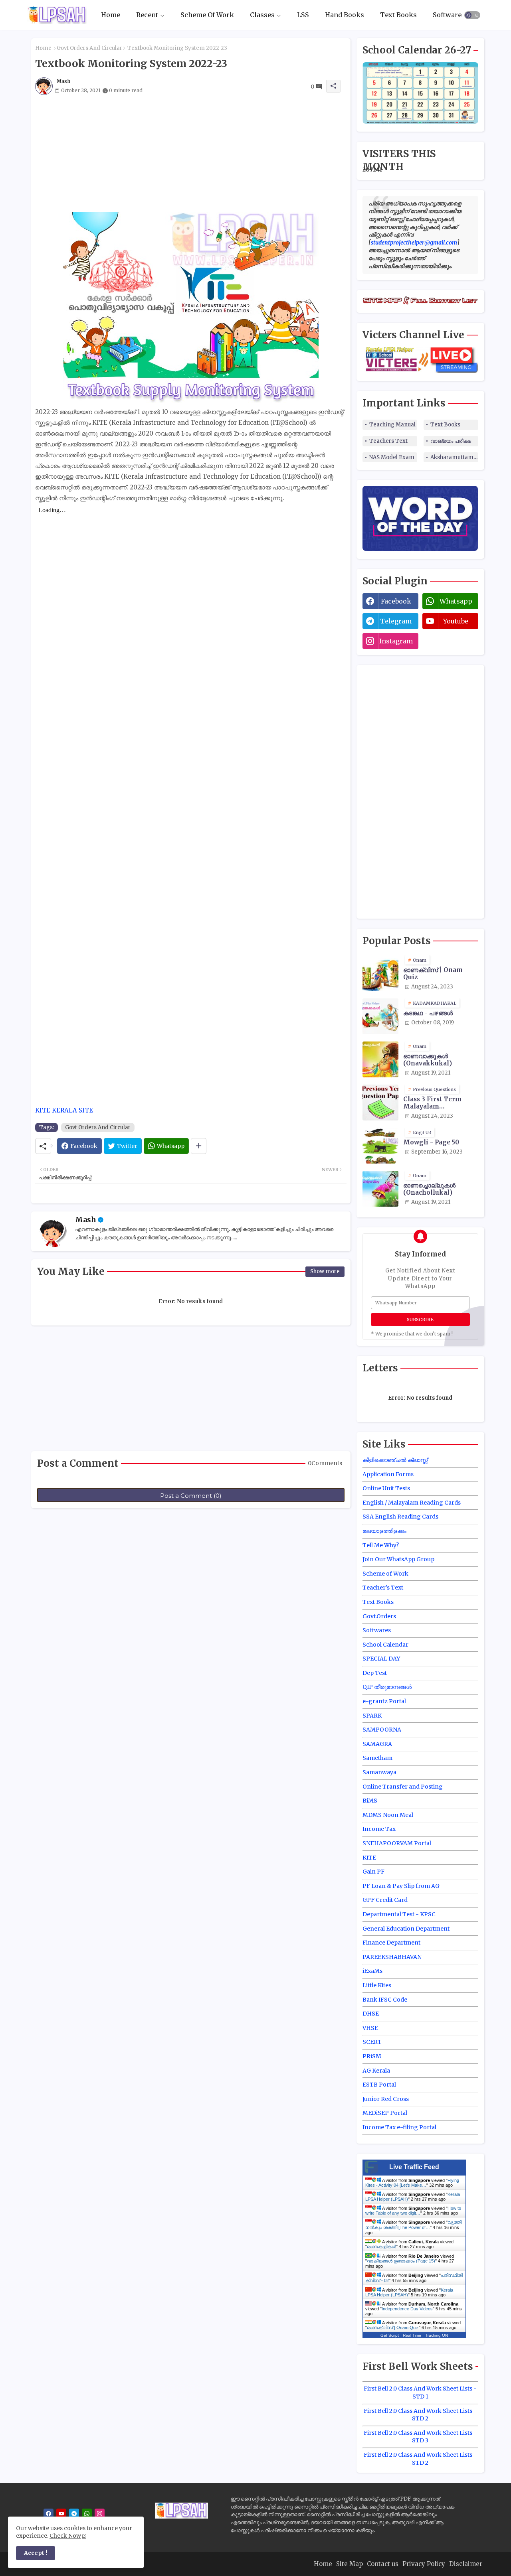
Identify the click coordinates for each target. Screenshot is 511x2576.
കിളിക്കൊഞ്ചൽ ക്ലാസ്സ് (395, 1460)
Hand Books (345, 15)
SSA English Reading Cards (400, 1517)
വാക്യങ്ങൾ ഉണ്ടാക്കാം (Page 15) (401, 2261)
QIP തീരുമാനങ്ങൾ (387, 1687)
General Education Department (406, 1929)
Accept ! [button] (36, 2553)
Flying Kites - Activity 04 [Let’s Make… (412, 2183)
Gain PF (373, 1872)
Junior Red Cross (386, 2099)
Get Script (390, 2335)
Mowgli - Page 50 (431, 1142)
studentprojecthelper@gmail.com (414, 243)
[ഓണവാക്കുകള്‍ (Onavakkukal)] (380, 1059)
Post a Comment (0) (191, 1496)
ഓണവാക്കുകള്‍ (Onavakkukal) (428, 1060)
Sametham (377, 1758)
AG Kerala (376, 2071)
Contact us (383, 2564)
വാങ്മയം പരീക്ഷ (451, 441)
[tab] (111, 15)
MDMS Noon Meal (388, 1815)
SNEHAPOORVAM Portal (397, 1843)
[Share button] (199, 1146)
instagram (396, 641)
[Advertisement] (191, 156)
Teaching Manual (392, 425)
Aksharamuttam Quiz (454, 457)
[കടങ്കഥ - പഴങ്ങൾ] (380, 1016)
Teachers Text (388, 441)
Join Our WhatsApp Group (398, 1559)
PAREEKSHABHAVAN (392, 1957)
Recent (147, 15)
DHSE (371, 2014)
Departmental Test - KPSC (399, 1914)
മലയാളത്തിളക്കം (384, 1531)
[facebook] (49, 2514)
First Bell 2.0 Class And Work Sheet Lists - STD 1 (420, 2393)
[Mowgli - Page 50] (380, 1146)
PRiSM (372, 2056)
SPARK (372, 1716)
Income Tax (379, 1829)
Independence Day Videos (407, 2309)
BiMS (370, 1801)
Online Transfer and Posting (403, 1787)
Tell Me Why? (381, 1545)
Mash (86, 1220)
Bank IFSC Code (385, 2000)
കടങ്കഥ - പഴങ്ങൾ (428, 1013)
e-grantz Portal (384, 1701)
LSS (303, 15)
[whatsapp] (87, 2514)
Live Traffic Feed (414, 2167)
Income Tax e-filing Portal (399, 2127)
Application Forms (388, 1474)
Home (111, 15)
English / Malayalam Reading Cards (412, 1503)
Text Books (398, 15)
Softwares (449, 15)
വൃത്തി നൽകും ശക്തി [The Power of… (413, 2225)
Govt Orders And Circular (89, 48)
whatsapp (456, 601)
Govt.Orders (379, 1616)
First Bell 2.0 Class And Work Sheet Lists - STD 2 (420, 2415)
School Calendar (385, 1645)
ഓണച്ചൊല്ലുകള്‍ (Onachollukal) (429, 1189)
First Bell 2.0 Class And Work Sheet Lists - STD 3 (420, 2437)
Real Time (412, 2335)
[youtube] (61, 2514)
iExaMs (372, 1971)
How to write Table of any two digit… (413, 2211)
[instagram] (100, 2514)
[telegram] (74, 2514)
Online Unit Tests (386, 1488)
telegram (396, 621)
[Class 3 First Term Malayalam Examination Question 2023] (380, 1103)
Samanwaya (379, 1772)
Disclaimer (466, 2564)
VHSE (370, 2028)
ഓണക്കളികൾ (381, 2247)
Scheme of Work (385, 1574)
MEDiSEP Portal (385, 2113)
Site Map (350, 2564)
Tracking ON (437, 2335)
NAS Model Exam (392, 457)
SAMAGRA (377, 1744)
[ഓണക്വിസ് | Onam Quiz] (380, 973)
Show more (325, 1271)
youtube (456, 621)
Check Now (65, 2536)
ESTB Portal (379, 2085)
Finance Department (391, 1943)
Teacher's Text (383, 1588)
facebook (396, 601)
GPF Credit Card (385, 1900)
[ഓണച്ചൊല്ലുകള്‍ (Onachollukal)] (380, 1189)
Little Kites (377, 1985)
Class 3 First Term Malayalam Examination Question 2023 (439, 1103)
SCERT (372, 2042)
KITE (369, 1858)
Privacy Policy (424, 2564)
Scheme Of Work (207, 15)
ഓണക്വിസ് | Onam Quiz (433, 974)
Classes (262, 15)
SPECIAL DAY (381, 1659)
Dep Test (375, 1673)
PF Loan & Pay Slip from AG (401, 1886)
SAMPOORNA (382, 1730)
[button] (472, 15)
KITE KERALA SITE (64, 1110)
